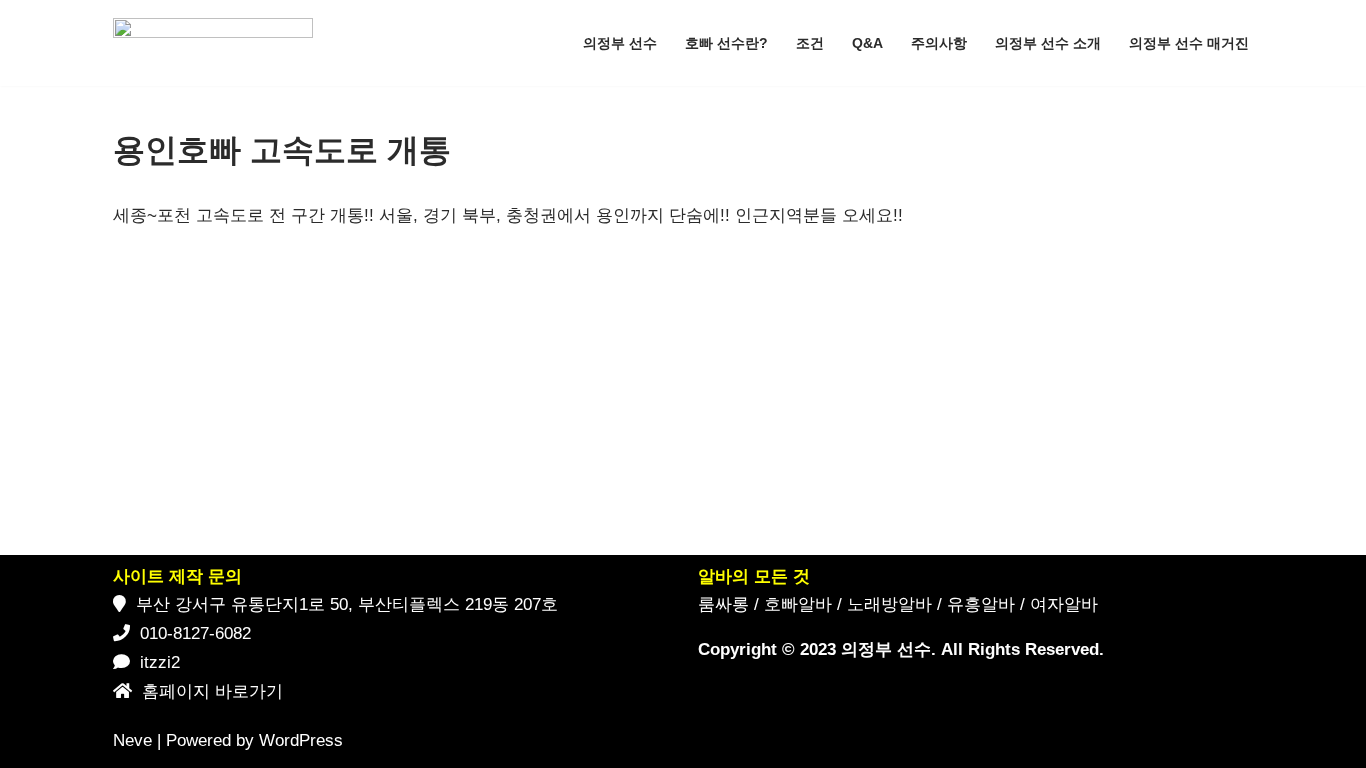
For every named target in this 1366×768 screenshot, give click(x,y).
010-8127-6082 (195, 633)
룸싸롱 (723, 604)
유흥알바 (981, 604)
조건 (810, 43)
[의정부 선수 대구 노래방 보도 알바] (218, 43)
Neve (132, 740)
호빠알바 (798, 604)
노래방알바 (889, 604)
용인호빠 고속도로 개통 (282, 150)
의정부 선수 (620, 43)
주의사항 (939, 43)
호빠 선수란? (726, 43)
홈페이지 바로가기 (212, 691)
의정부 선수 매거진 (1189, 43)
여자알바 (1064, 604)
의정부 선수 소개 (1048, 43)
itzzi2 (160, 662)
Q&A (867, 43)
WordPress (301, 740)
